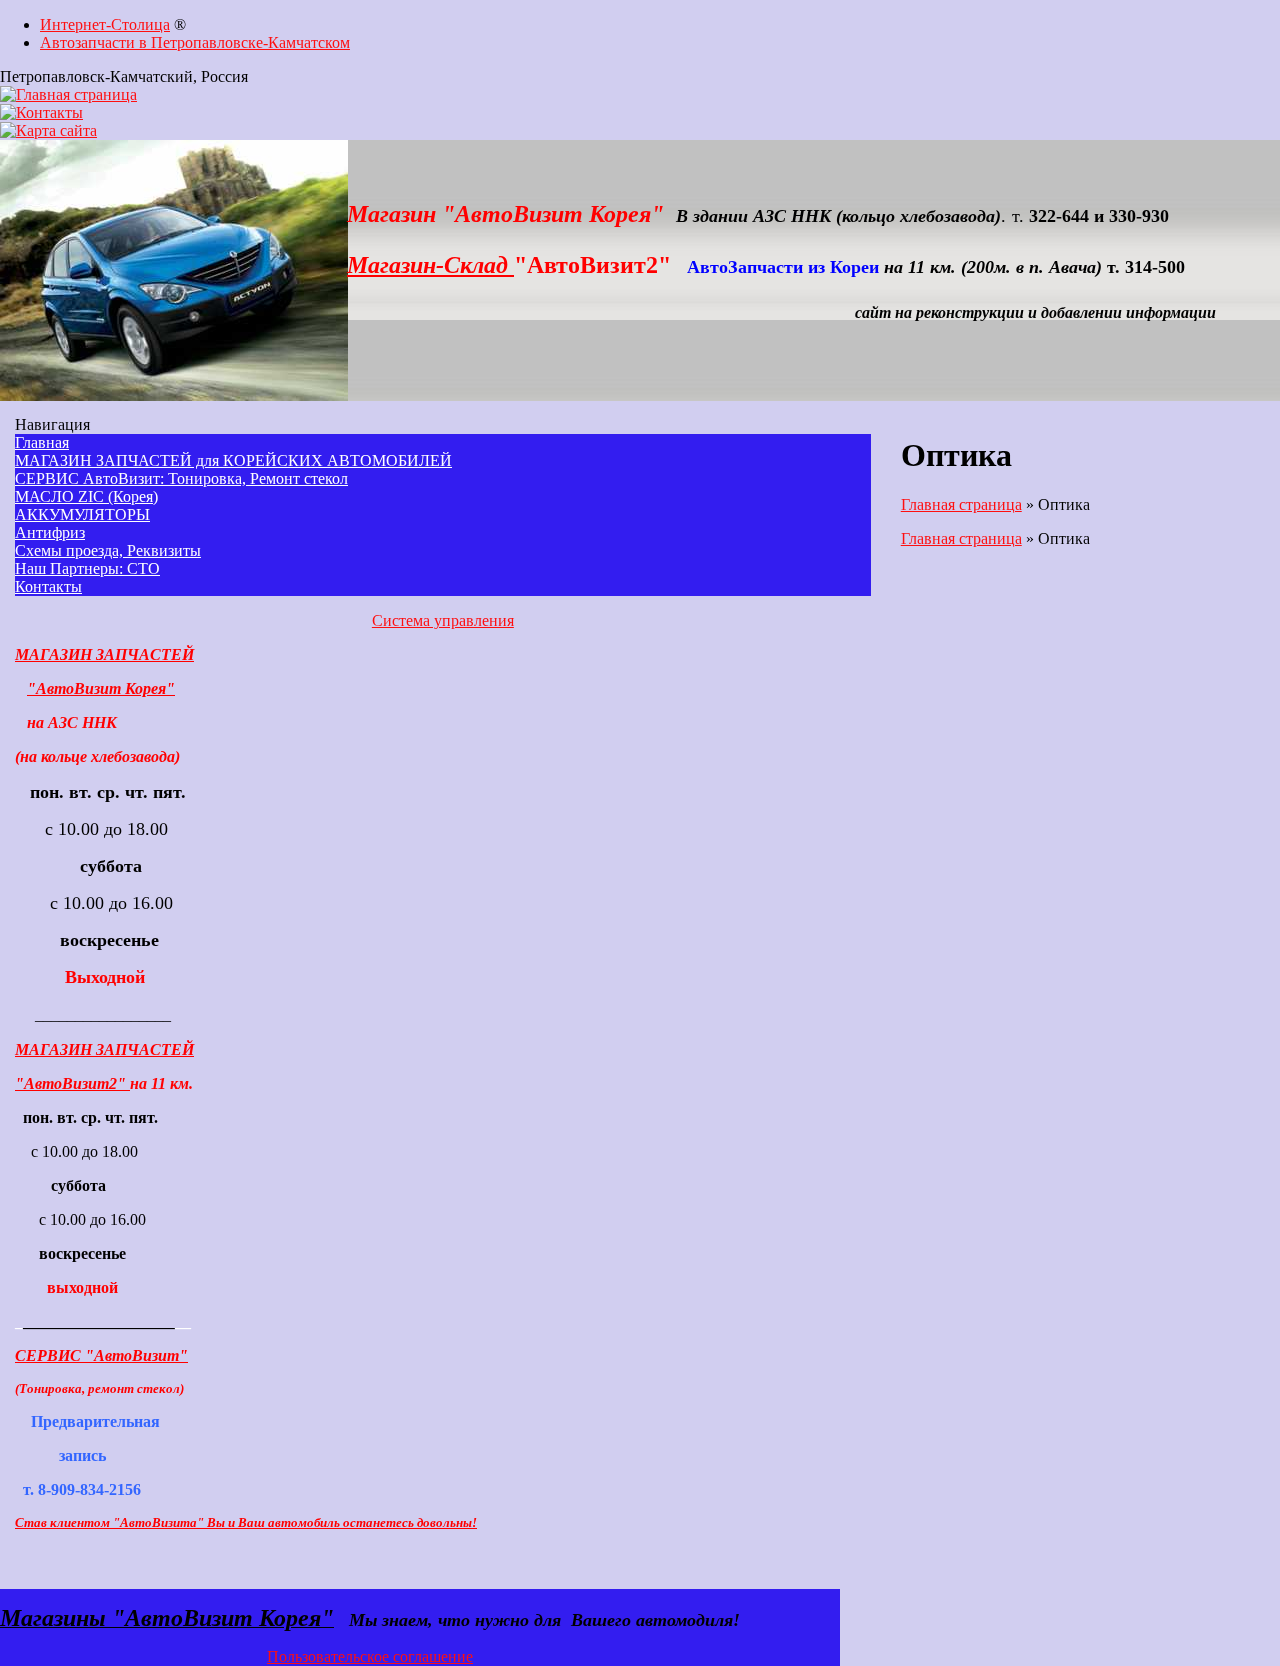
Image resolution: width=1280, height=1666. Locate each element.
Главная (42, 442)
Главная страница (961, 504)
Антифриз (50, 532)
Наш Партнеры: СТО (87, 568)
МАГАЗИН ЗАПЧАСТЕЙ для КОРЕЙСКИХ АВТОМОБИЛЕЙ (233, 460)
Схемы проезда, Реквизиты (108, 550)
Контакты (48, 586)
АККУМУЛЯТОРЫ (82, 514)
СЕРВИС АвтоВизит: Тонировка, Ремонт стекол (181, 478)
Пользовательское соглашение (370, 1656)
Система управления (443, 620)
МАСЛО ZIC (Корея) (86, 496)
